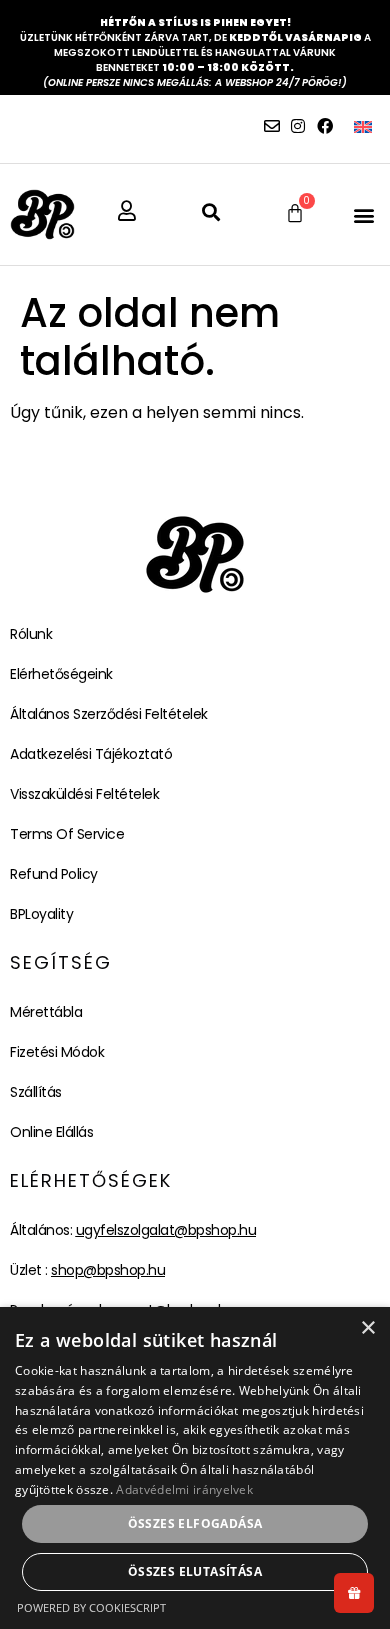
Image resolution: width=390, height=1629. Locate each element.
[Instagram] (298, 126)
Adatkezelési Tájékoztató (91, 754)
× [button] (367, 1328)
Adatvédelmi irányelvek (184, 1489)
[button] (363, 214)
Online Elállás (51, 1132)
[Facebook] (325, 126)
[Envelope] (272, 126)
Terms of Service (67, 834)
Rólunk (31, 634)
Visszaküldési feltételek (84, 794)
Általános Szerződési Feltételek (109, 714)
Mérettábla (46, 1012)
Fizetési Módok (57, 1052)
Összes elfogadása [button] (195, 1523)
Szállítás (36, 1092)
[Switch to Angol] (363, 126)
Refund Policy (54, 874)
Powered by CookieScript (91, 1607)
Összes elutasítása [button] (195, 1571)
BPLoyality (41, 914)
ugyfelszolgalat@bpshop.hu (166, 1230)
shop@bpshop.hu (108, 1270)
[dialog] (195, 1468)
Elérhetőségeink (61, 674)
